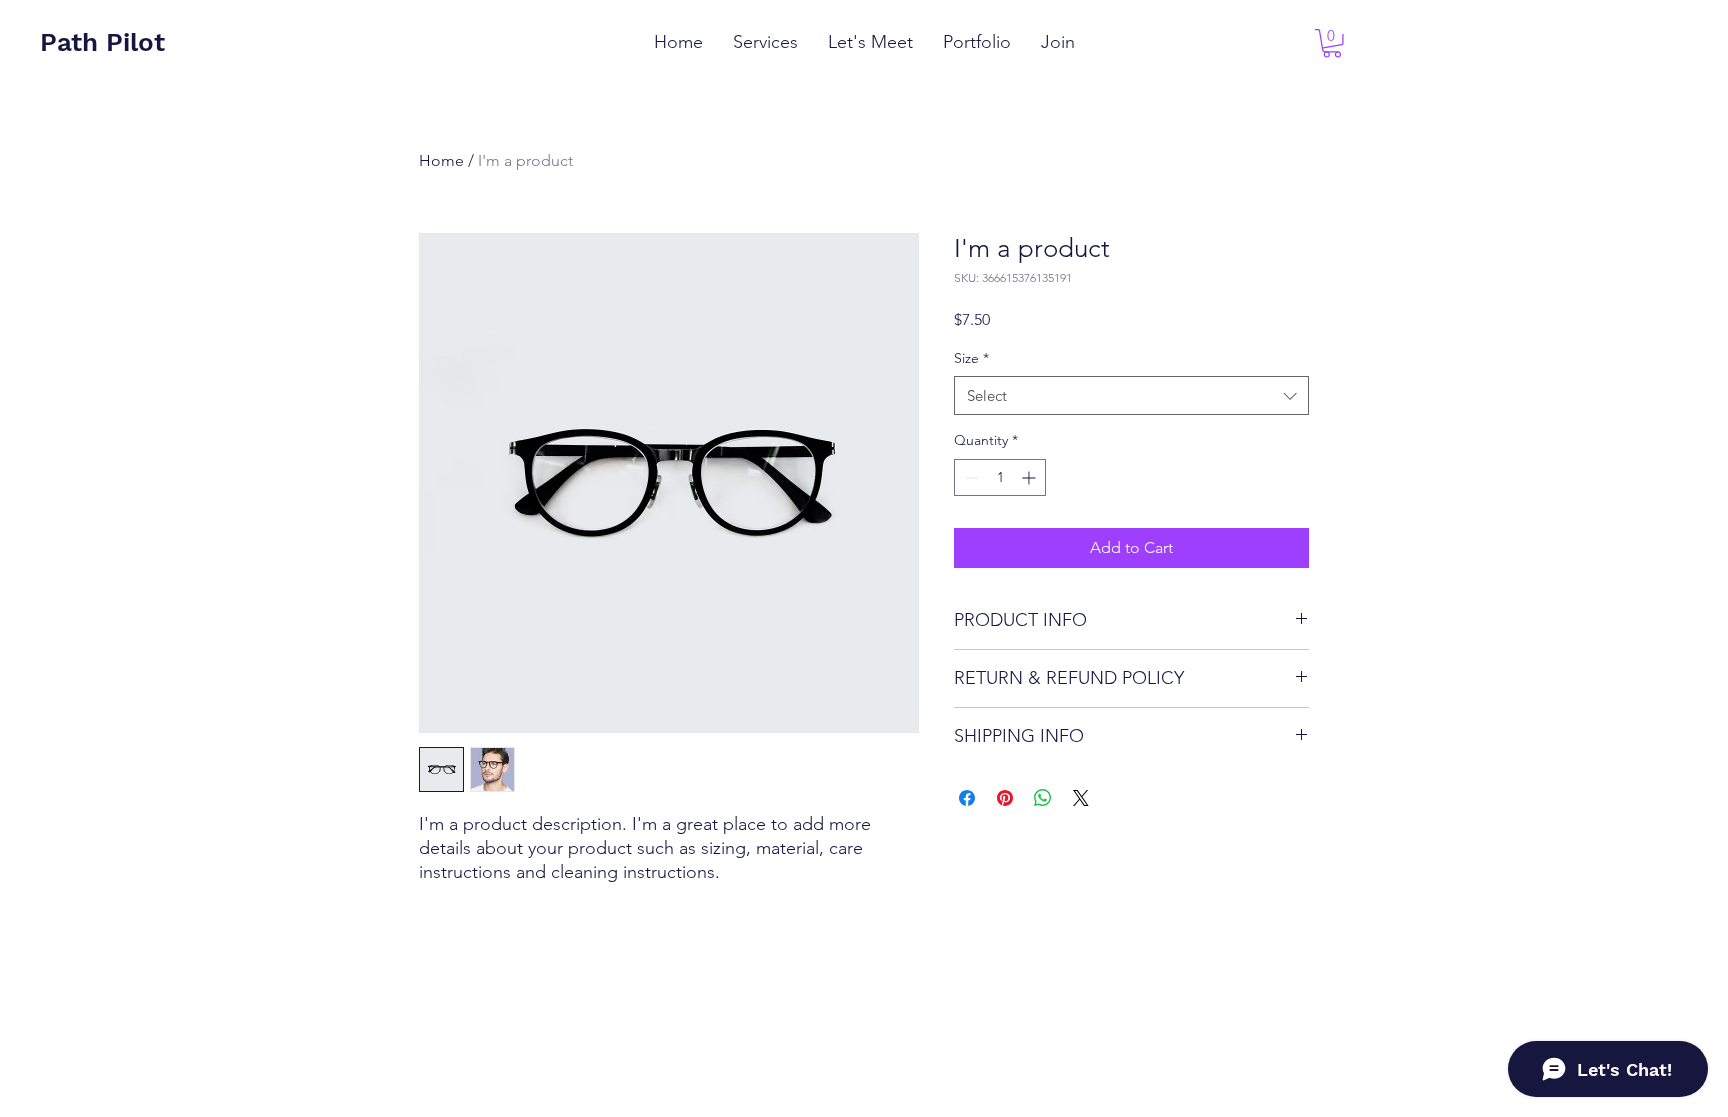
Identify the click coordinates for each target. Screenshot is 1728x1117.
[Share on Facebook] (967, 798)
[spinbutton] (1000, 477)
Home (441, 160)
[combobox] (1131, 395)
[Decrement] (969, 477)
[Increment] (1030, 477)
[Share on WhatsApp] (1043, 798)
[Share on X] (1081, 798)
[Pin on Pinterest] (1005, 798)
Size (971, 358)
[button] (1332, 43)
